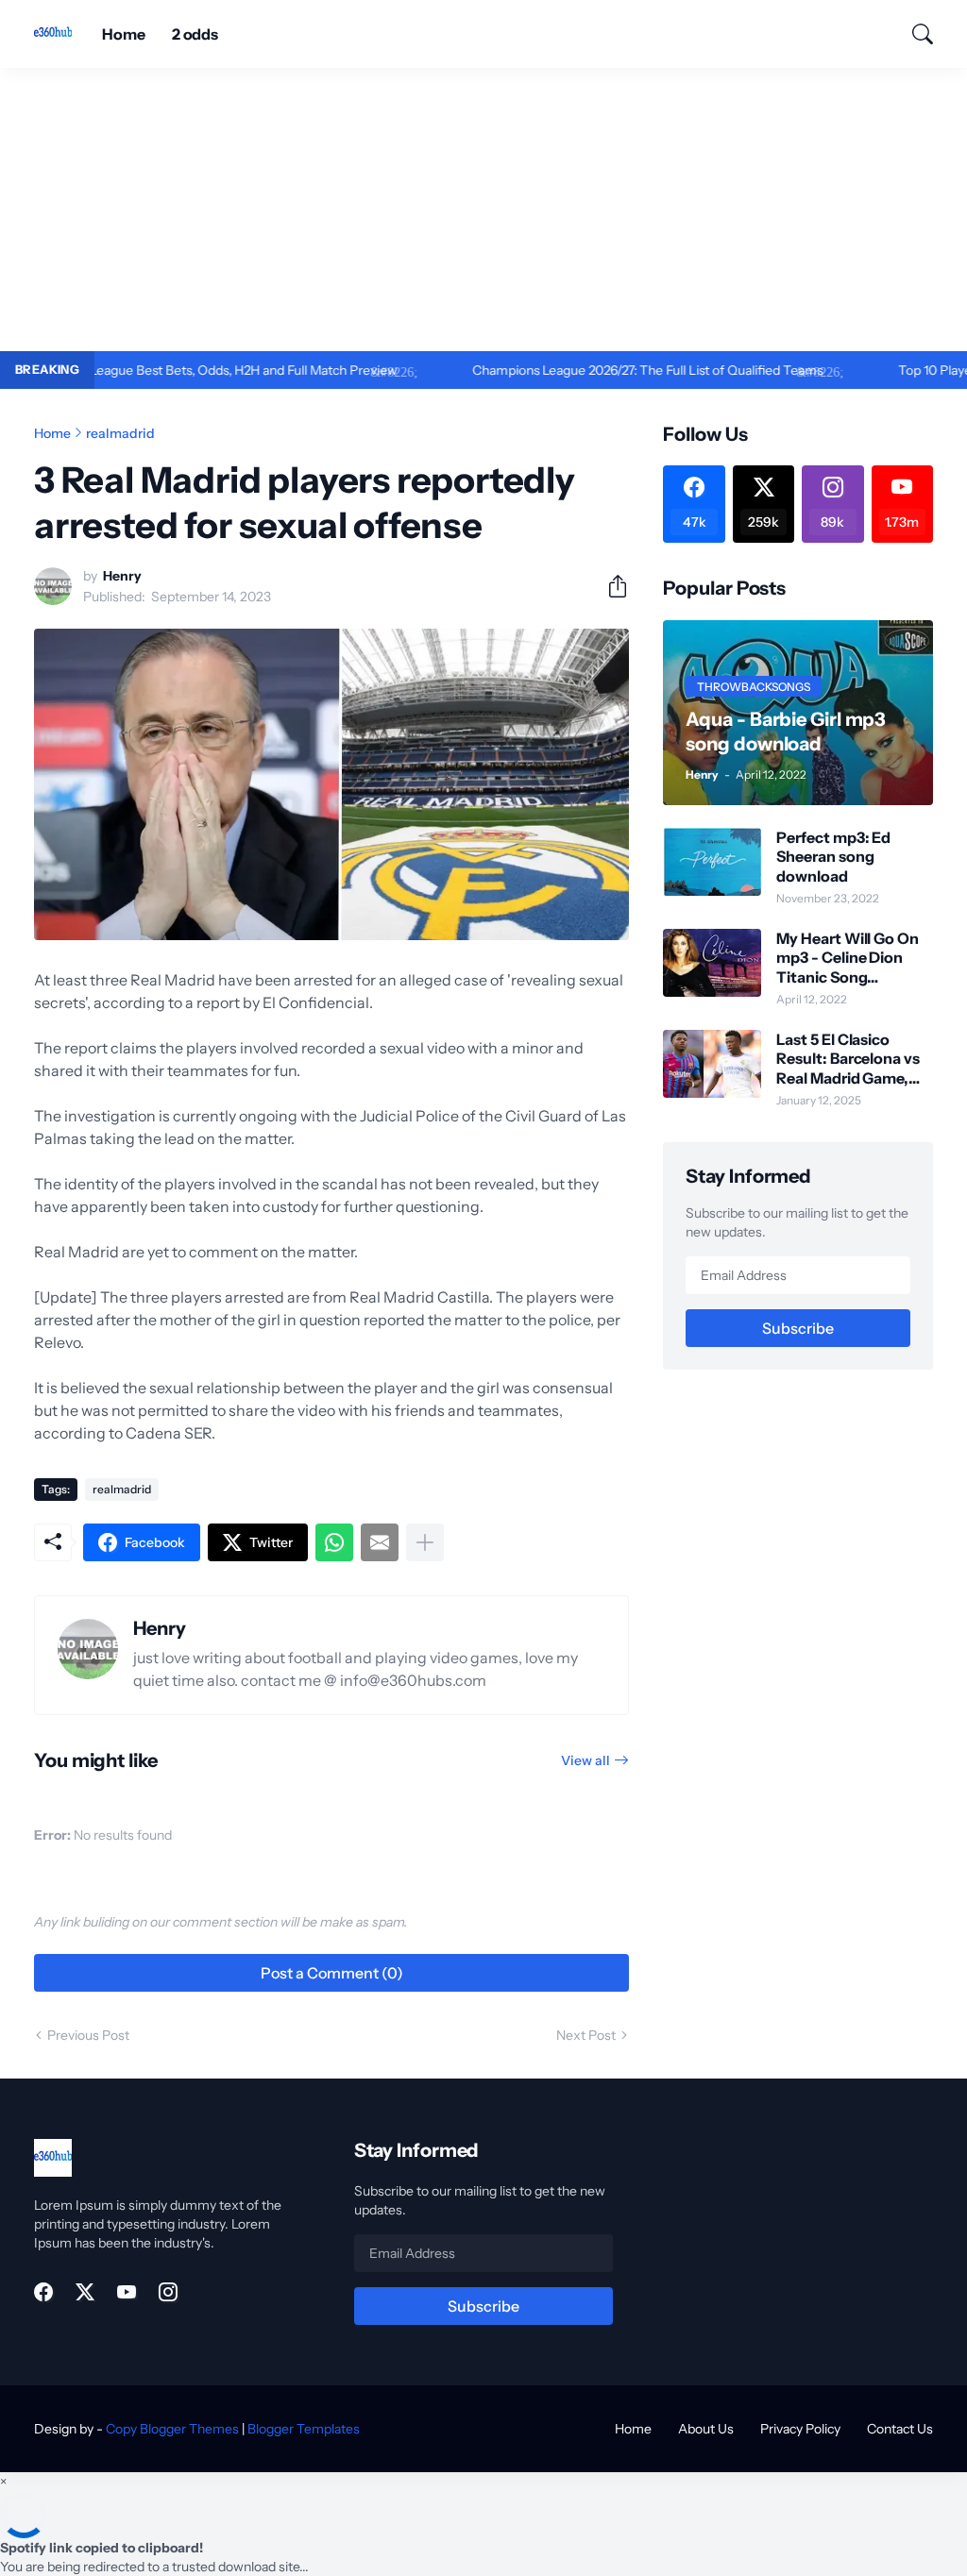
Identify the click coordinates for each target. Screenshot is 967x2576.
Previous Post (88, 2035)
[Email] (380, 1542)
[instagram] (168, 2292)
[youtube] (127, 2292)
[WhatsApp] (334, 1542)
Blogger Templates (304, 2429)
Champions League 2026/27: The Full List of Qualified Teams (588, 370)
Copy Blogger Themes (172, 2429)
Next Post (586, 2035)
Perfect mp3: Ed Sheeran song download (833, 857)
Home (124, 34)
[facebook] (43, 2292)
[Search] (914, 34)
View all (585, 1760)
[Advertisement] (483, 210)
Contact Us (900, 2429)
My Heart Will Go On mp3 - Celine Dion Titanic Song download (847, 958)
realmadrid (120, 433)
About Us (706, 2429)
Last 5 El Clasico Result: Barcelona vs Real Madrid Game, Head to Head (848, 1059)
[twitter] (85, 2292)
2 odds (195, 34)
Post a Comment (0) (332, 1973)
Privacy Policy (800, 2429)
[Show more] (425, 1542)
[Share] (610, 586)
